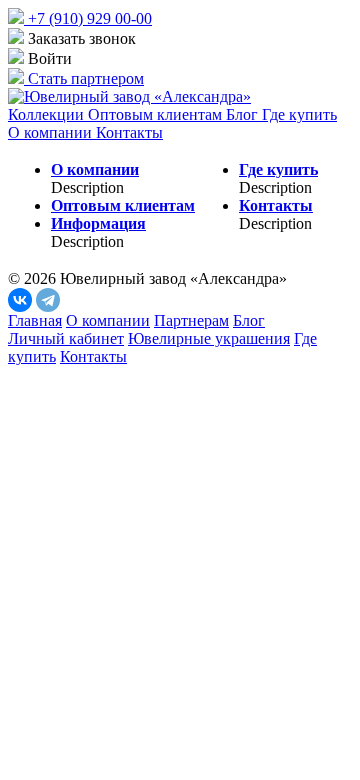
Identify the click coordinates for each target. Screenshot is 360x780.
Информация (98, 223)
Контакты (129, 132)
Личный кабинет (66, 338)
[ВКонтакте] (20, 300)
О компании (52, 132)
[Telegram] (48, 300)
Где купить (299, 114)
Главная (35, 320)
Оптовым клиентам (157, 114)
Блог (244, 114)
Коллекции (48, 114)
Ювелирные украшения (209, 338)
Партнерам (191, 320)
